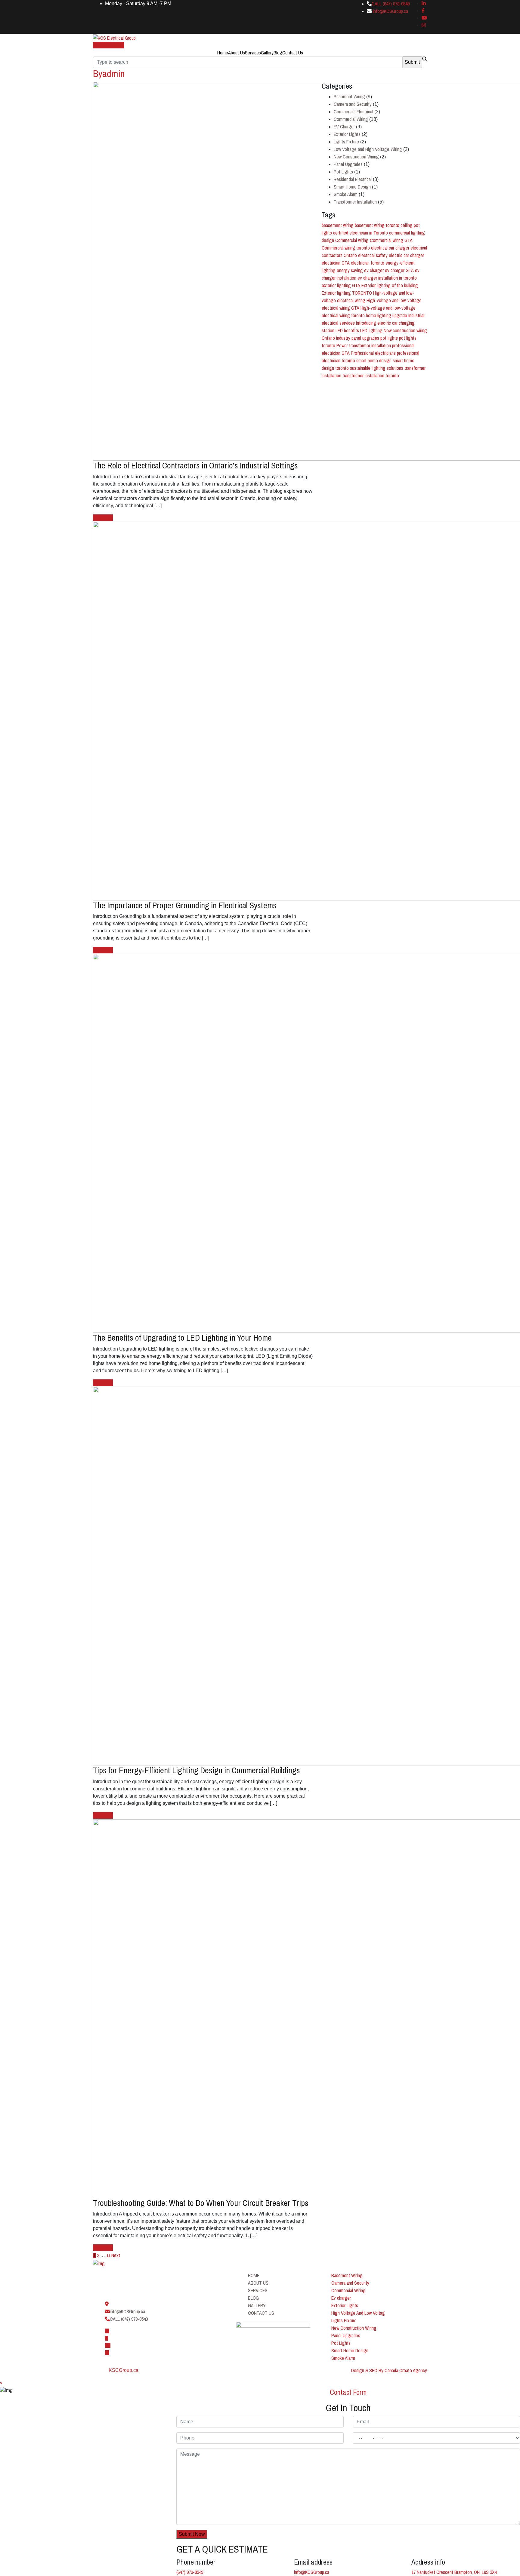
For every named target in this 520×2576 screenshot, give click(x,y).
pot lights (389, 338)
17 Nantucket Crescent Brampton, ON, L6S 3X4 (454, 2572)
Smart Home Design (352, 187)
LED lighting (371, 330)
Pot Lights (343, 172)
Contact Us (293, 53)
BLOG (253, 2298)
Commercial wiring (352, 240)
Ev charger (341, 2298)
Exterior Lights (347, 134)
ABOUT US (258, 2283)
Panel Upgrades (348, 164)
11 (108, 2255)
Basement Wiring (349, 97)
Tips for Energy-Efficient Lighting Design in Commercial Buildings (197, 1770)
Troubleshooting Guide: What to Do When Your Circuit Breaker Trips (201, 2203)
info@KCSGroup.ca (390, 11)
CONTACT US (261, 2313)
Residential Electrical (353, 179)
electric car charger (406, 255)
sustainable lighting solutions (377, 368)
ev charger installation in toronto (387, 278)
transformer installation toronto (371, 376)
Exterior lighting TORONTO (347, 293)
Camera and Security (353, 104)
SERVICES (258, 2290)
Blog (278, 53)
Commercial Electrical (353, 112)
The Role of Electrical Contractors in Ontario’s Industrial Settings (195, 465)
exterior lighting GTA (341, 285)
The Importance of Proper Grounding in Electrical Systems (185, 905)
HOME (254, 2275)
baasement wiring (338, 225)
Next (116, 2255)
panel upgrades (365, 338)
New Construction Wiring (356, 157)
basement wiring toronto (377, 225)
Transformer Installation (355, 202)
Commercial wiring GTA (391, 240)
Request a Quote (109, 45)
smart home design (374, 360)
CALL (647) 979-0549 (391, 4)
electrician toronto (368, 263)
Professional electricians (373, 353)
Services (253, 53)
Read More (103, 518)
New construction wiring (405, 330)
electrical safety (373, 255)
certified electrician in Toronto (361, 233)
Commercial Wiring (351, 119)
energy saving (350, 270)
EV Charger (344, 127)
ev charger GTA (399, 270)
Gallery (267, 53)
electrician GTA (336, 263)
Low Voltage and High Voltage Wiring (368, 149)
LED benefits (347, 330)
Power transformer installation (364, 345)
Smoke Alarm (346, 194)
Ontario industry (336, 338)
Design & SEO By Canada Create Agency (389, 2370)
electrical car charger (390, 248)
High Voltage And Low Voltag (358, 2313)
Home (223, 53)
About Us (237, 53)
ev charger (374, 270)
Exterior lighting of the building (390, 285)
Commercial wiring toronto (346, 248)
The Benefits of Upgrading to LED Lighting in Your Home (182, 1338)
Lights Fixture (346, 142)
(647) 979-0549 (190, 2572)
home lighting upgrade (387, 315)
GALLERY (257, 2305)
